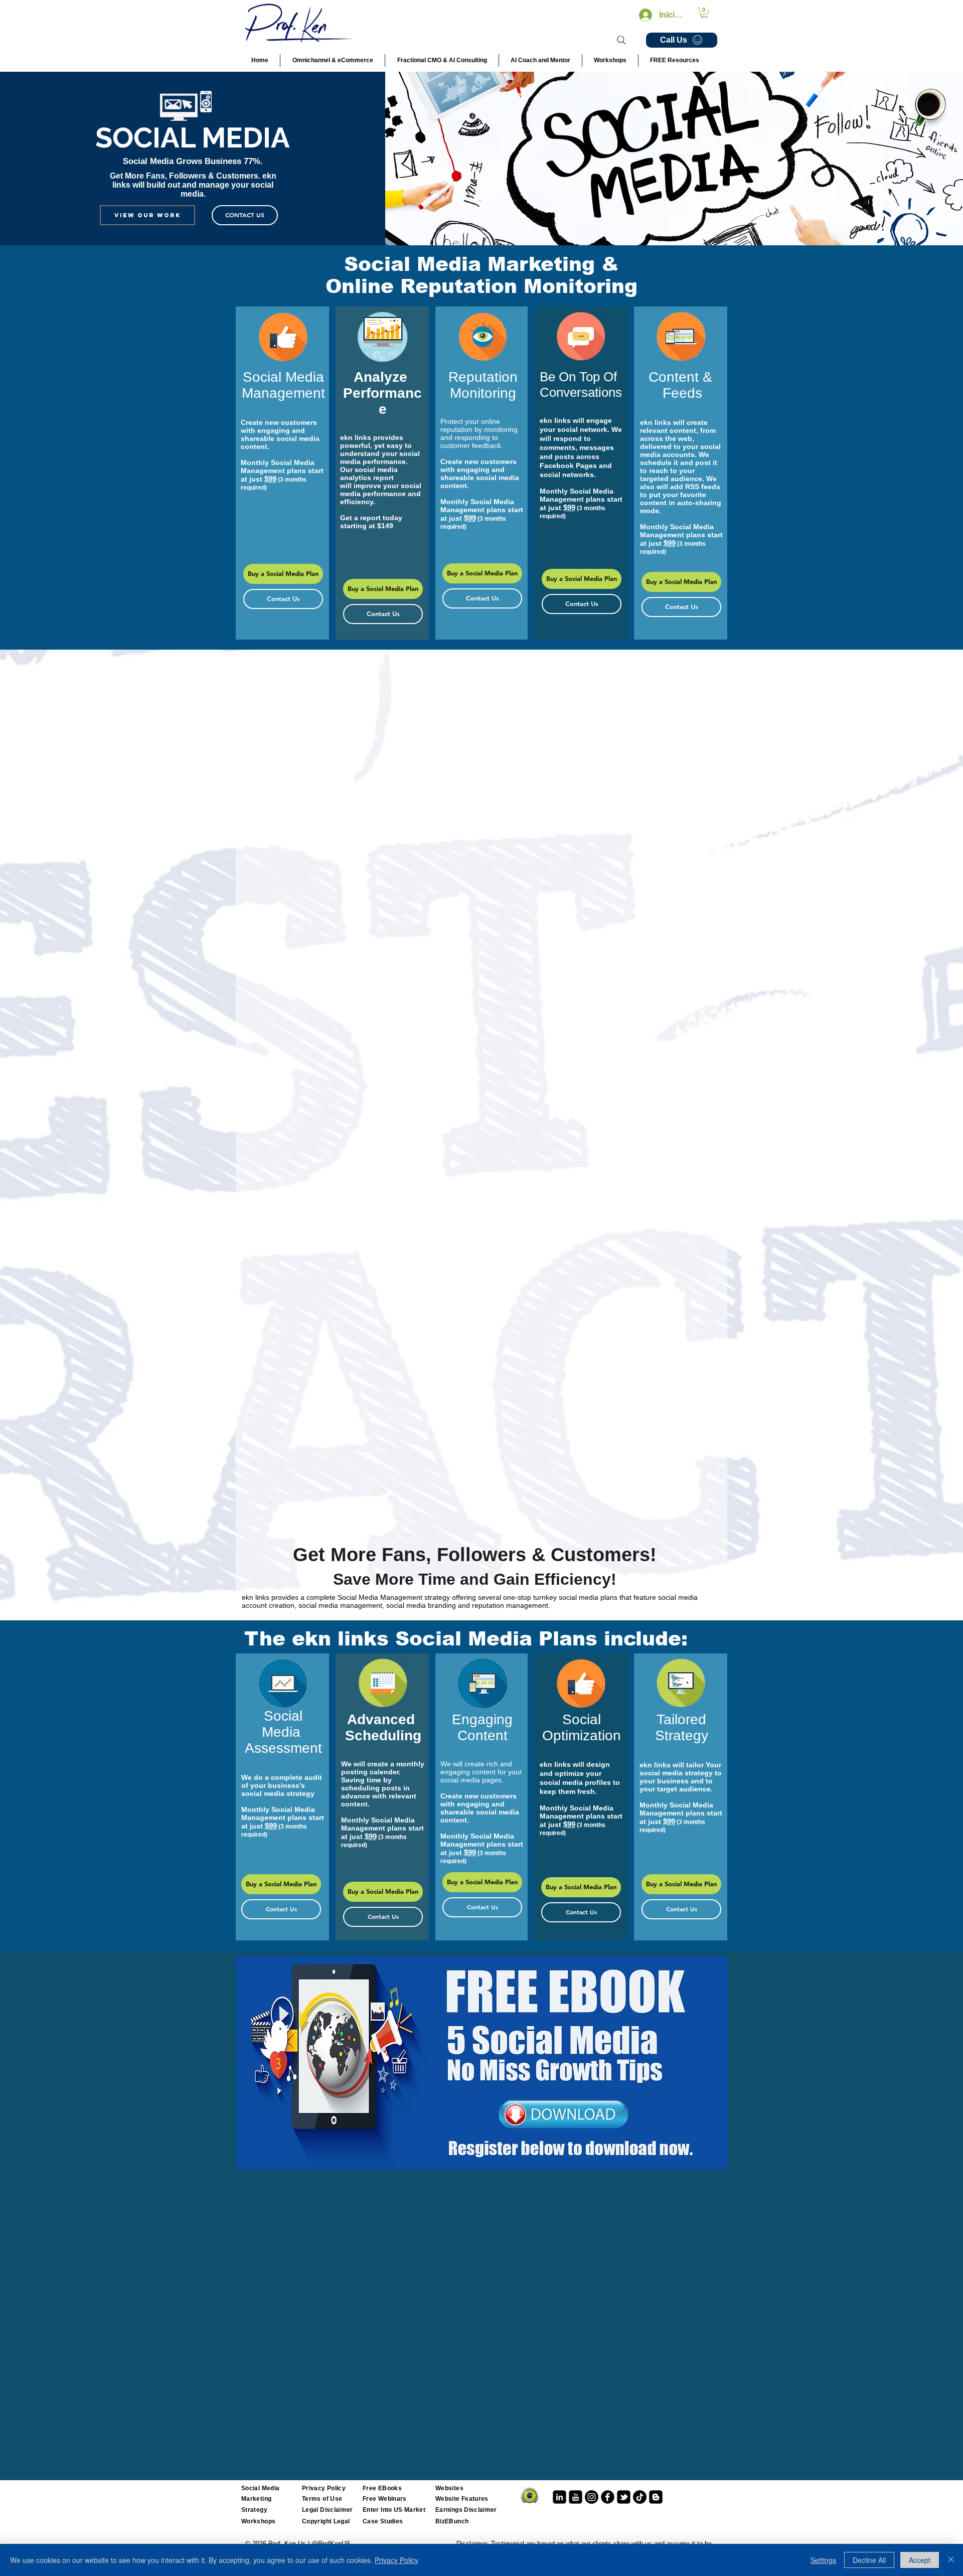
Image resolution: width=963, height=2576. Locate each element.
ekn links (356, 437)
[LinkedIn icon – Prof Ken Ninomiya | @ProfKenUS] (559, 2497)
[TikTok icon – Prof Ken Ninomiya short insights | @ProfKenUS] (640, 2497)
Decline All (869, 2560)
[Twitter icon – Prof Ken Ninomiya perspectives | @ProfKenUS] (624, 2497)
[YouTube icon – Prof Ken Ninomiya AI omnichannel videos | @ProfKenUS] (576, 2497)
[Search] (621, 40)
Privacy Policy (396, 2560)
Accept (920, 2560)
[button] (704, 13)
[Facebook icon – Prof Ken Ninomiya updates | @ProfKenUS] (608, 2497)
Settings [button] (823, 2560)
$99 (270, 479)
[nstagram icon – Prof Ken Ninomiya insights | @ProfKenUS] (592, 2497)
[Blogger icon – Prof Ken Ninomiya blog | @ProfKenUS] (656, 2497)
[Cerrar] (951, 2560)
